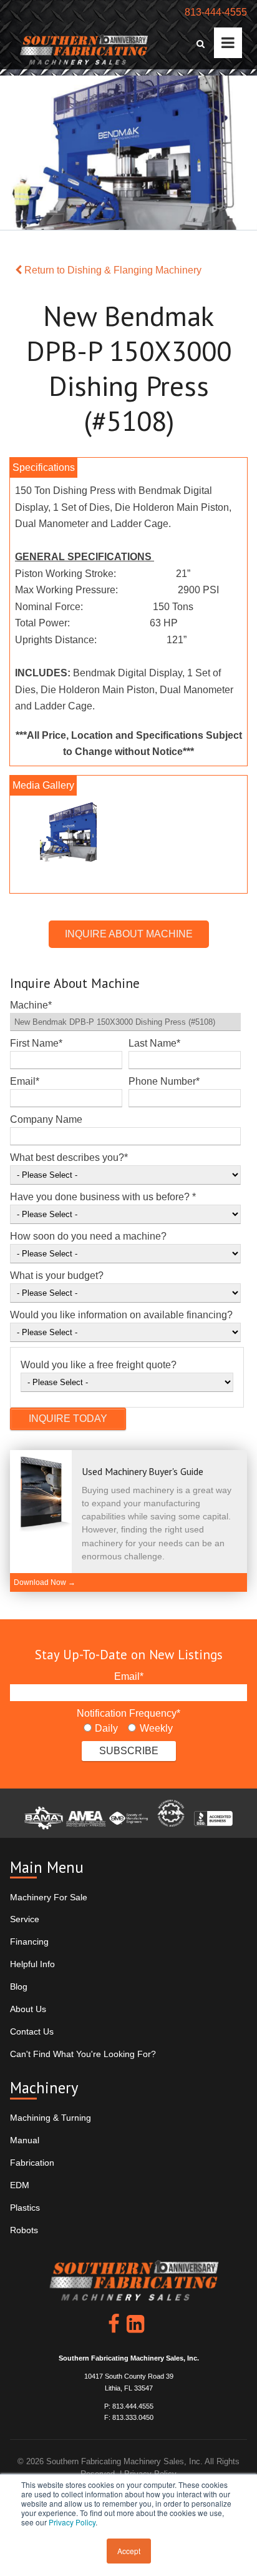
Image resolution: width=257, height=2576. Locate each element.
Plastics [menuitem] (25, 2208)
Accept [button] (129, 2551)
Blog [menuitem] (19, 1986)
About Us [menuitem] (28, 2009)
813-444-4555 (216, 12)
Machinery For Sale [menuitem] (49, 1897)
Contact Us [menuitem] (32, 2031)
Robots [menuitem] (24, 2230)
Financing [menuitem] (29, 1942)
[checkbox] (128, 1729)
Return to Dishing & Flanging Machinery (112, 270)
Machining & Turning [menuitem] (51, 2118)
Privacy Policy (72, 2522)
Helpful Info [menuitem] (32, 1964)
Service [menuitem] (25, 1919)
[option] (128, 835)
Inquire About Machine (129, 934)
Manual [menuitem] (25, 2140)
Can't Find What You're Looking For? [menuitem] (83, 2054)
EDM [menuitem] (20, 2185)
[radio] (101, 1729)
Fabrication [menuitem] (32, 2163)
